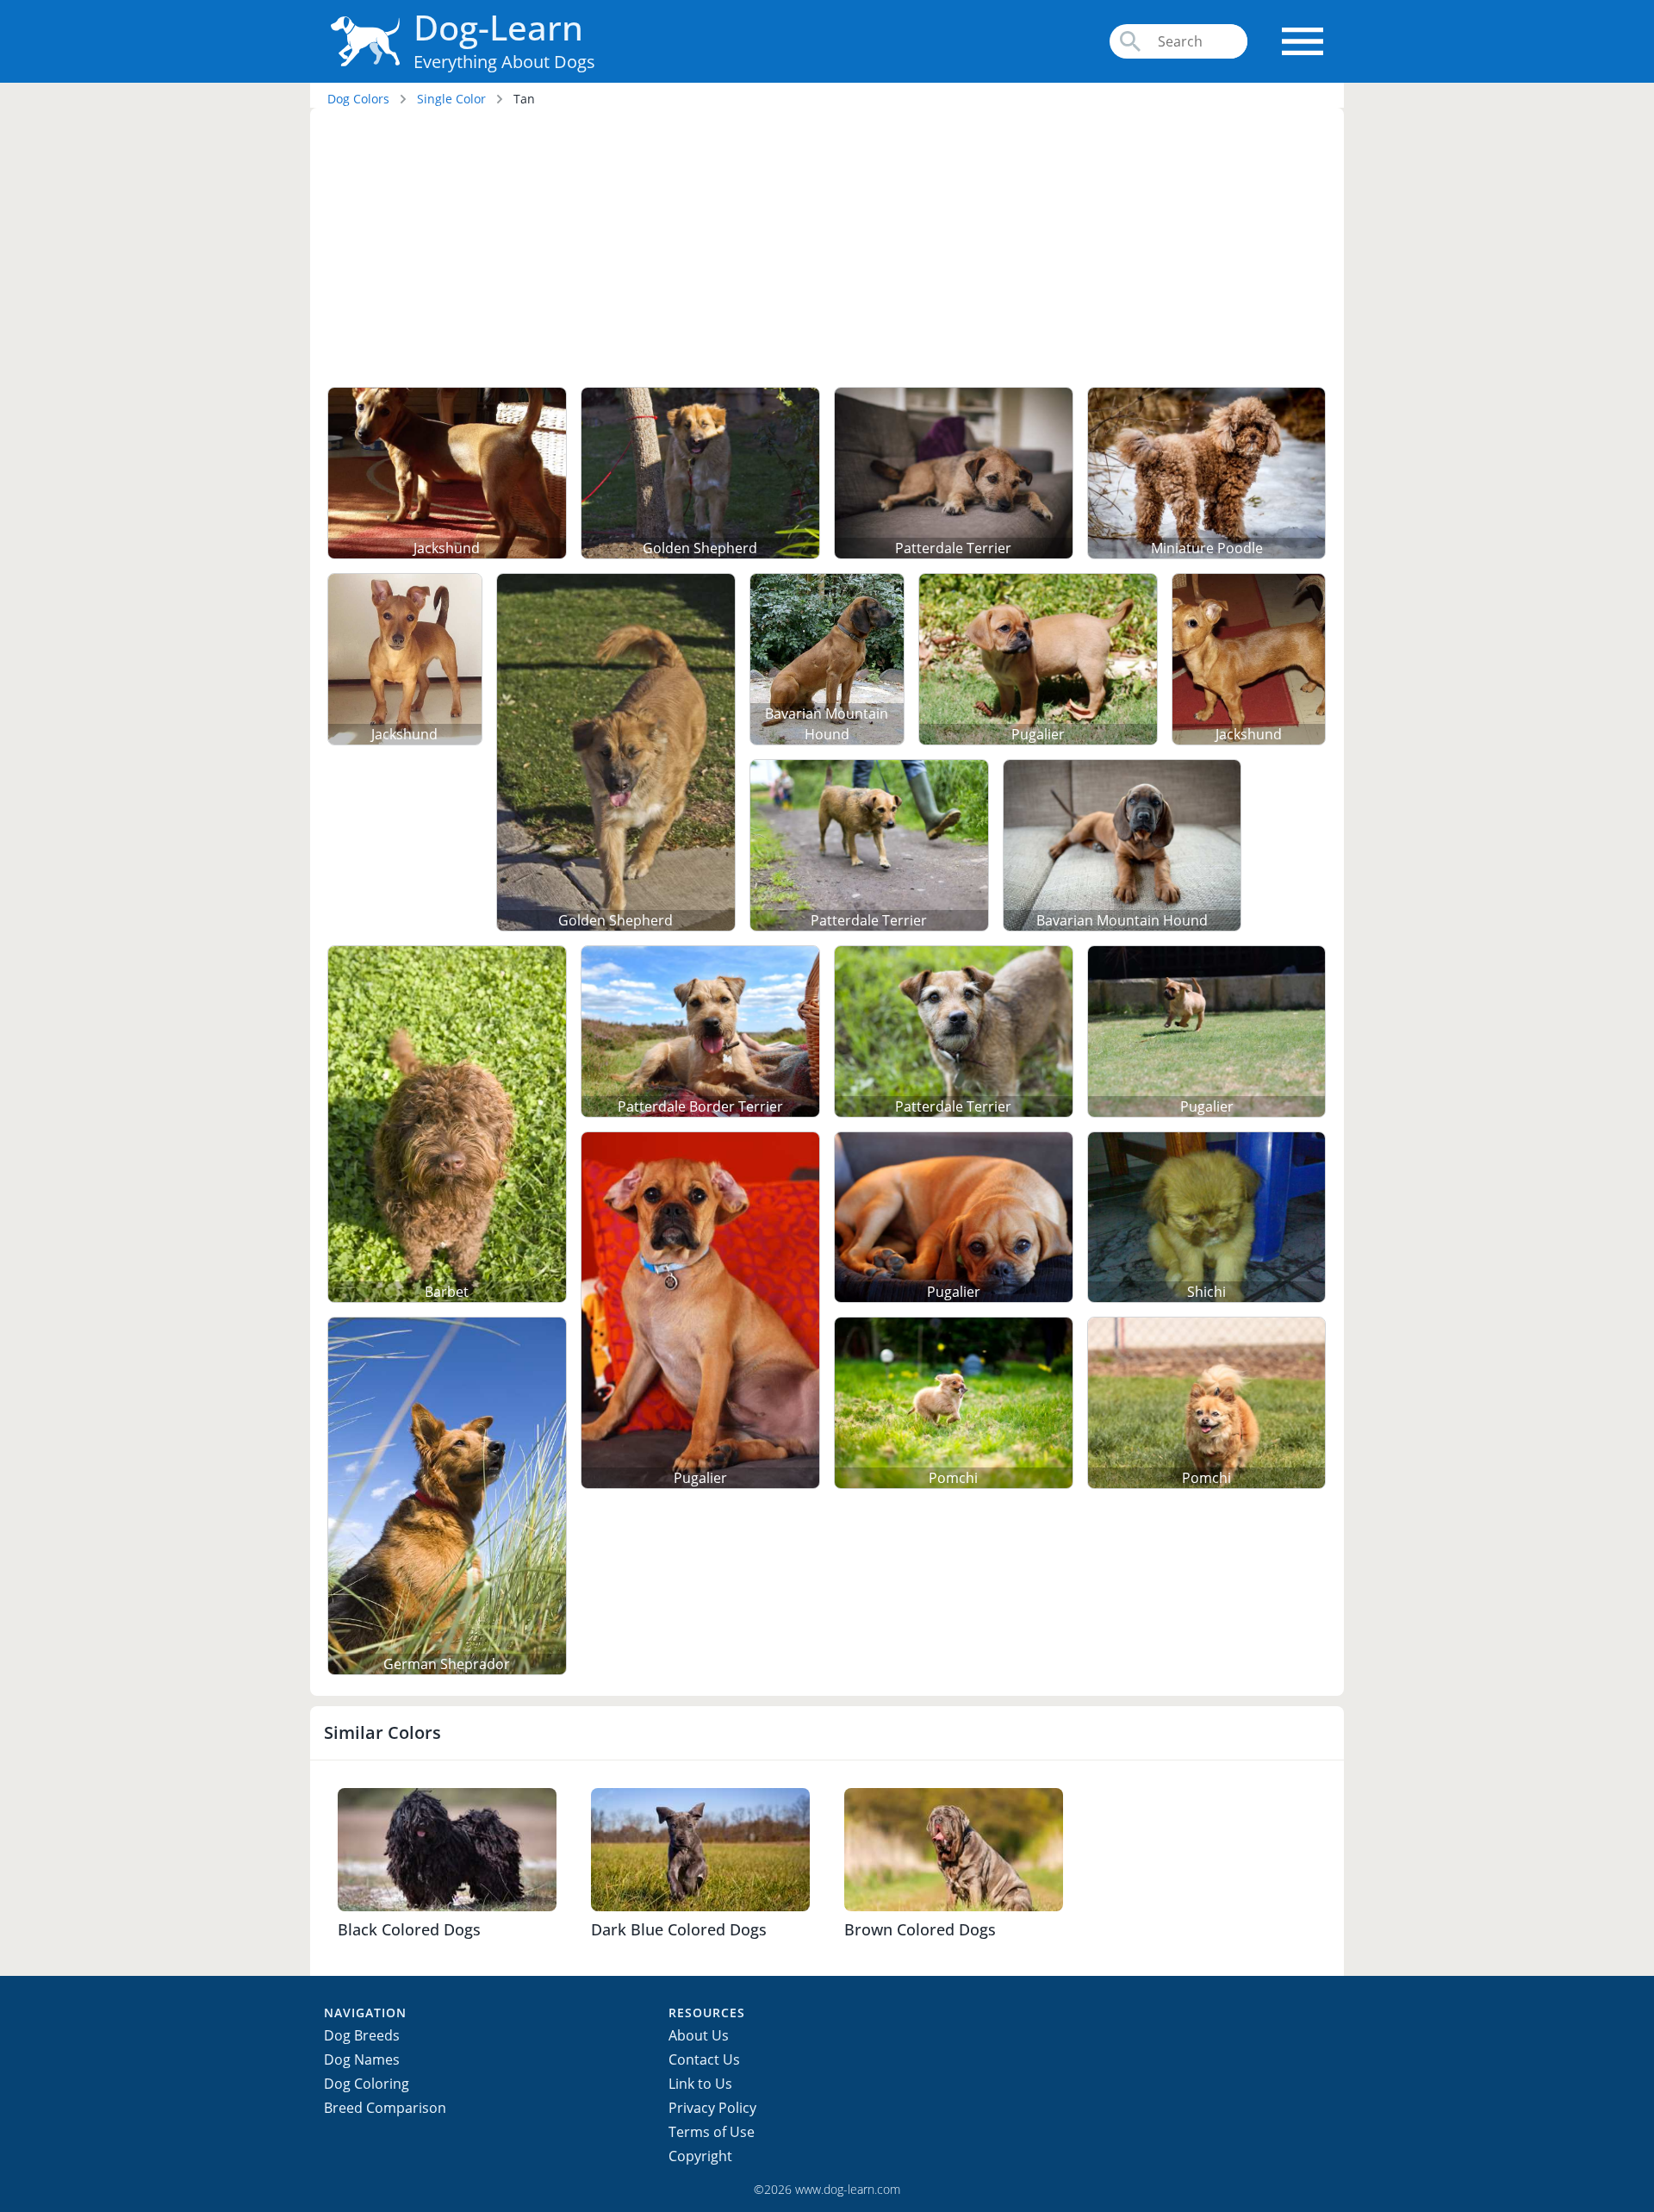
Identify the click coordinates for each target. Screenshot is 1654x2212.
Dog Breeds (362, 2035)
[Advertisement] (827, 251)
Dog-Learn (498, 27)
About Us (699, 2035)
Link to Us (700, 2084)
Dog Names (362, 2059)
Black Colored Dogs (409, 1929)
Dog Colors (358, 99)
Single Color (451, 99)
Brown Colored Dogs (920, 1929)
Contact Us (704, 2059)
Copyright (700, 2156)
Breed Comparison (385, 2108)
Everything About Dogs (504, 62)
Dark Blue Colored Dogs (679, 1929)
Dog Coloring (367, 2084)
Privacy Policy (712, 2108)
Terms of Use (712, 2132)
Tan (524, 99)
